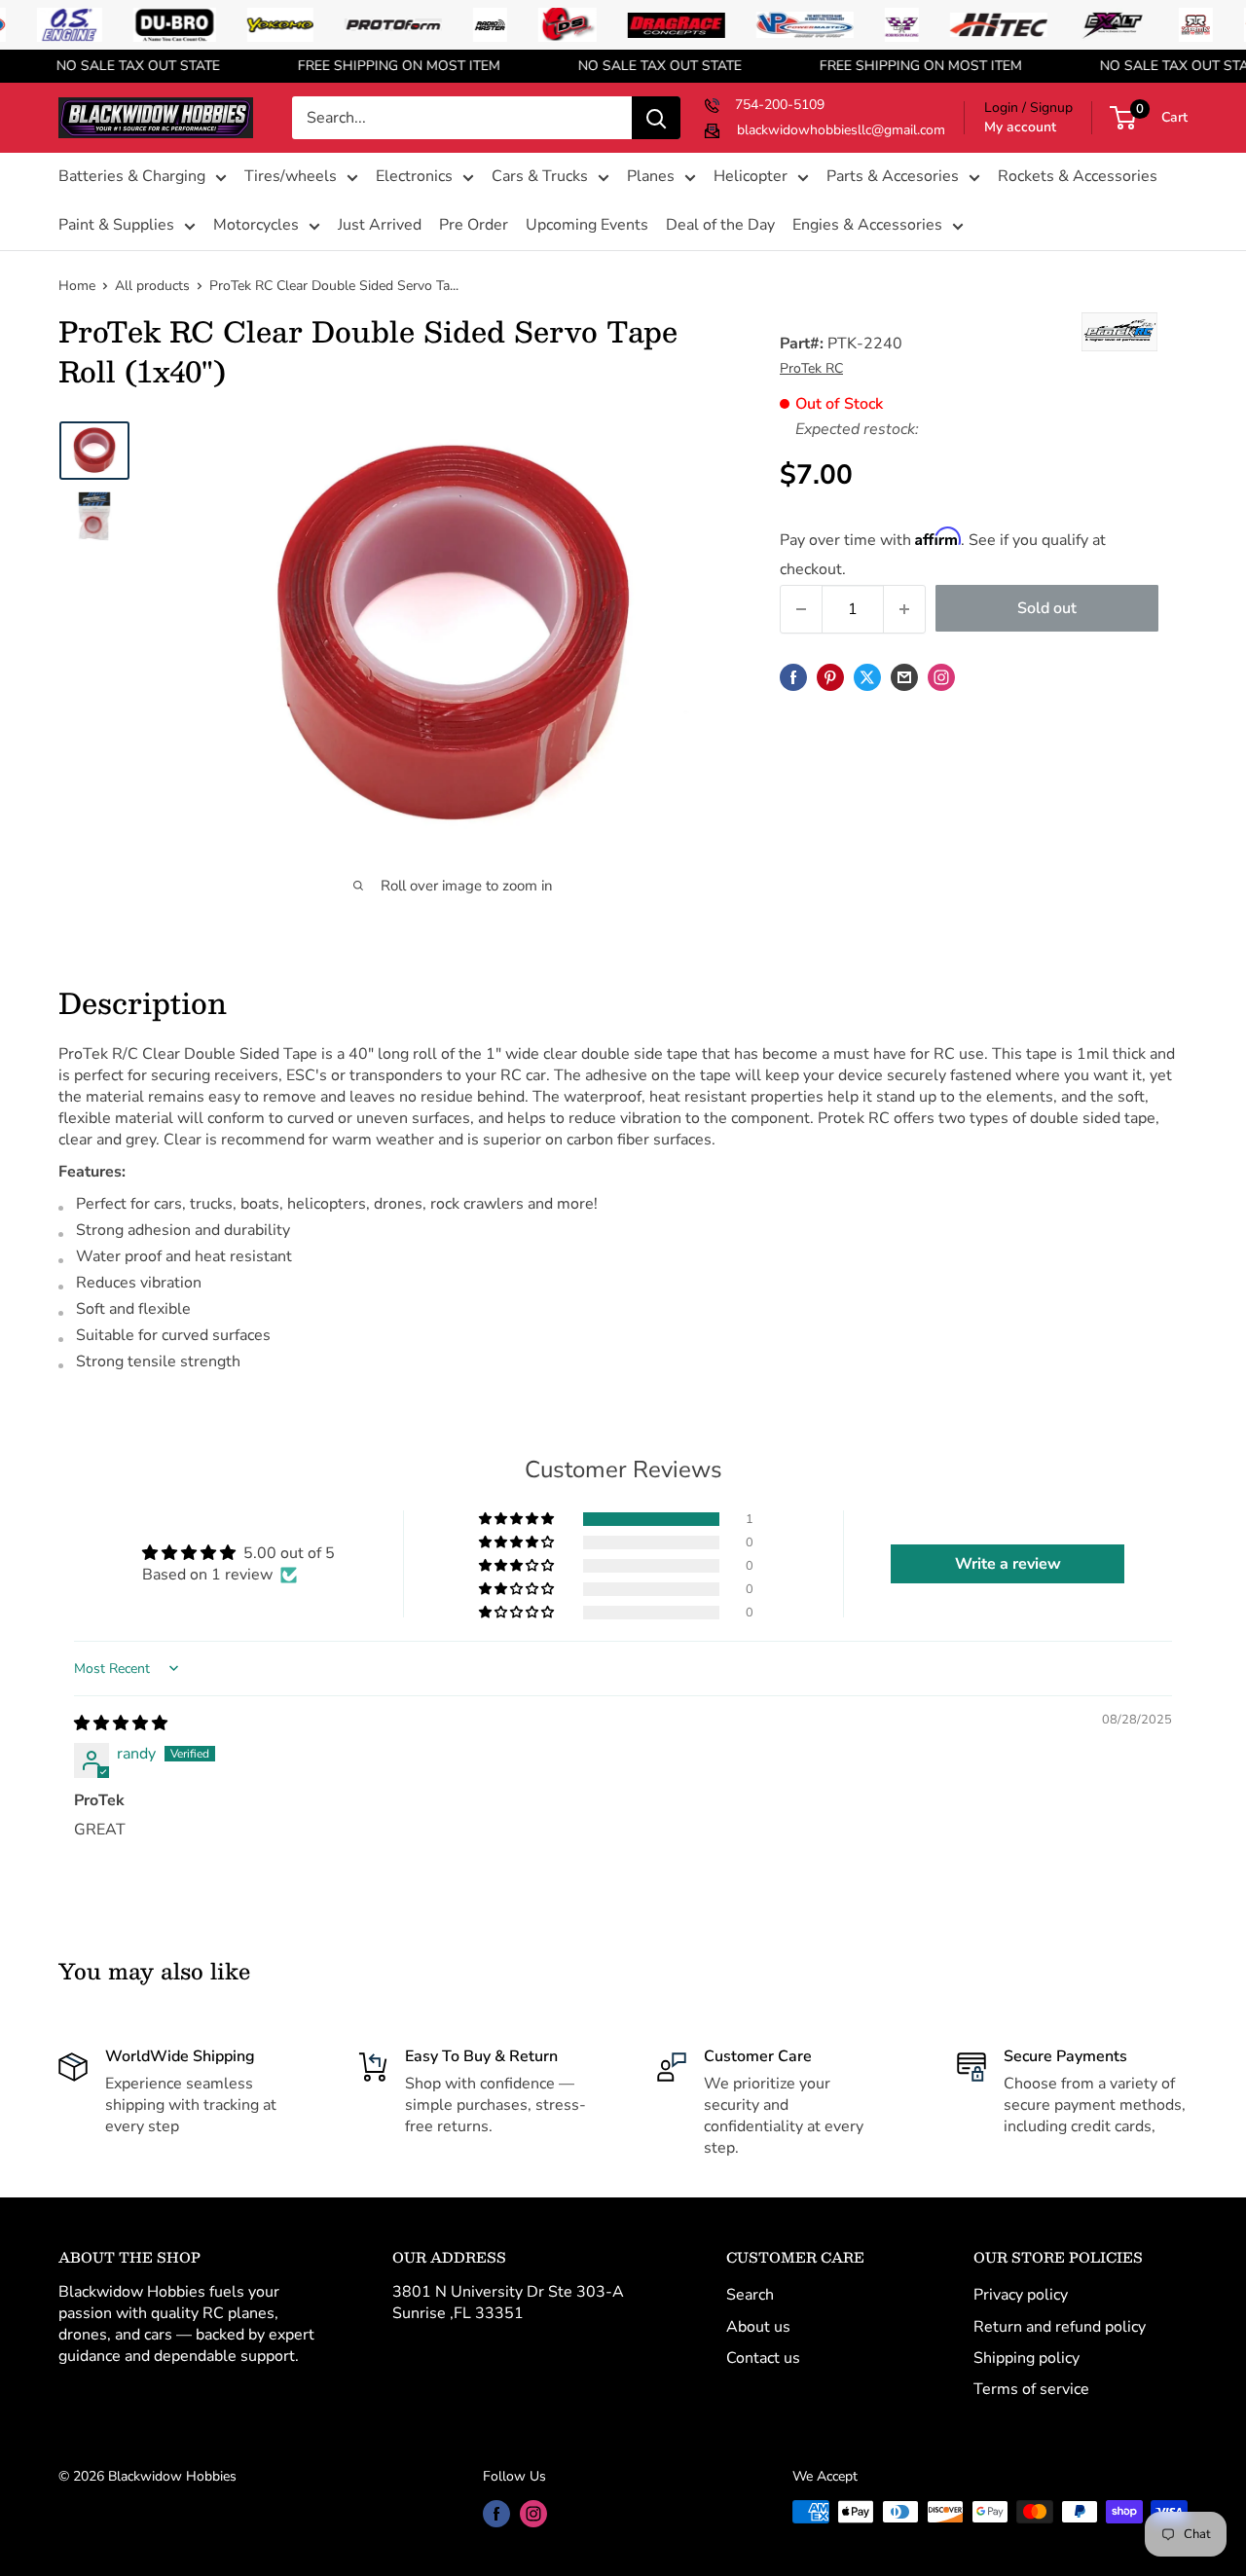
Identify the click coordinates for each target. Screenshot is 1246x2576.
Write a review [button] (1008, 1564)
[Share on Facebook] (793, 677)
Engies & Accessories (867, 225)
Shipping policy (1026, 2358)
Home (77, 286)
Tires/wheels (291, 177)
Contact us (763, 2358)
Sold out (1047, 608)
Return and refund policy (1060, 2327)
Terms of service (1031, 2389)
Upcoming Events (587, 225)
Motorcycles (256, 225)
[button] (518, 1519)
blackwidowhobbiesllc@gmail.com (841, 130)
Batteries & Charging (132, 177)
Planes (651, 177)
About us (758, 2327)
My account (1020, 127)
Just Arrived (380, 225)
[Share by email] (904, 677)
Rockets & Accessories (1078, 177)
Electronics (414, 177)
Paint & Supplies (116, 225)
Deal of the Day (720, 225)
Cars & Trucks (540, 177)
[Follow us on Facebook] (496, 2514)
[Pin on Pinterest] (830, 677)
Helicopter (751, 177)
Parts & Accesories (893, 177)
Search (750, 2295)
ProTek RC (811, 368)
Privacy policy (1021, 2295)
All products (152, 286)
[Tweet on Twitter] (867, 677)
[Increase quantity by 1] (904, 609)
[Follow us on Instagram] (941, 677)
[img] (121, 1723)
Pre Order (474, 225)
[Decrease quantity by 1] (801, 609)
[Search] (656, 118)
